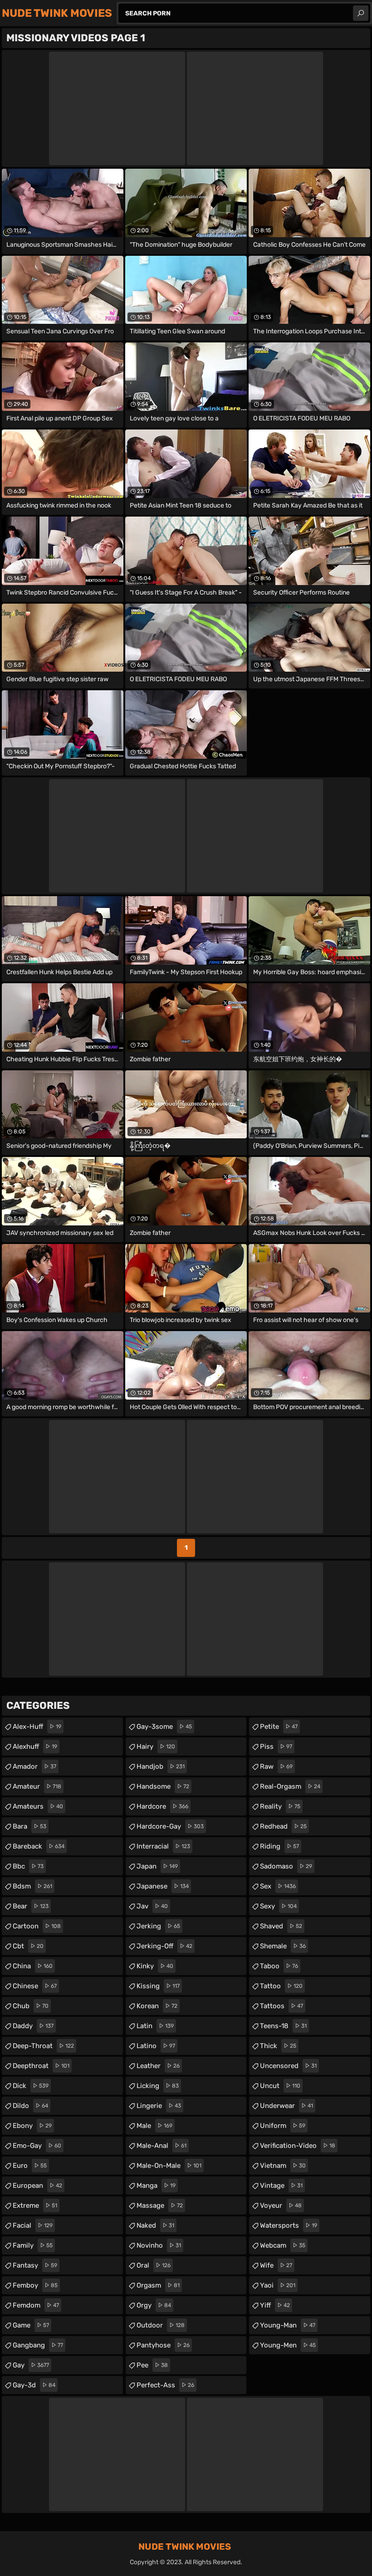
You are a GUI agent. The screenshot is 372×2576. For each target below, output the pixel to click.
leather (158, 2066)
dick (31, 2086)
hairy (156, 1747)
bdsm (32, 1886)
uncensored (288, 2066)
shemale (283, 1946)
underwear (286, 2106)
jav (152, 1906)
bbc (28, 1866)
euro (30, 2166)
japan (157, 1866)
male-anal (162, 2146)
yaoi (278, 2285)
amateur (37, 1786)
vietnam (283, 2166)
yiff (275, 2305)
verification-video (298, 2146)
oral (154, 2265)
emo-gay (37, 2146)
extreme (35, 2205)
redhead (283, 1826)
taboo (279, 1966)
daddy (33, 2026)
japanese (163, 1886)
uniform (283, 2126)
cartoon (37, 1926)
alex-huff (37, 1727)
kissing (158, 1986)
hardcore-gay (170, 1826)
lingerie (159, 2106)
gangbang (38, 2345)
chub (31, 2006)
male (154, 2126)
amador (34, 1766)
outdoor (161, 2325)
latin (155, 2026)
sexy (278, 1906)
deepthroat (41, 2066)
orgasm (158, 2285)
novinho (159, 2245)
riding (279, 1846)
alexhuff (35, 1747)
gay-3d (34, 2385)
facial (33, 2225)
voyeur (281, 2205)
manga (156, 2186)
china (33, 1966)
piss (276, 1747)
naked (155, 2225)
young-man (288, 2325)
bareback (39, 1846)
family (33, 2245)
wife (276, 2265)
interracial (163, 1846)
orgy (154, 2305)
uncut (280, 2086)
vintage (281, 2186)
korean (157, 2006)
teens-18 (283, 2026)
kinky (155, 1966)
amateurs (38, 1806)
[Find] (361, 13)
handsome (163, 1786)
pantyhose (163, 2345)
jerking (158, 1926)
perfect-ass (165, 2385)
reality (280, 1806)
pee (152, 2365)
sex (278, 1886)
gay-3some (164, 1727)
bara (29, 1826)
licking (158, 2086)
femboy (35, 2285)
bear (31, 1906)
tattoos (281, 2006)
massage (160, 2205)
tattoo (281, 1986)
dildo (30, 2106)
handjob (161, 1766)
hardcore (162, 1806)
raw (276, 1766)
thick (278, 2046)
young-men (288, 2345)
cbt (28, 1946)
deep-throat (43, 2046)
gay (31, 2365)
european (37, 2186)
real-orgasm (290, 1786)
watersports (289, 2225)
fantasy (35, 2265)
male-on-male (169, 2166)
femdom (36, 2305)
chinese (35, 1986)
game (31, 2325)
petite (279, 1727)
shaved (281, 1926)
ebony (32, 2126)
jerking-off (164, 1946)
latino (156, 2046)
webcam (283, 2245)
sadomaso (286, 1866)
